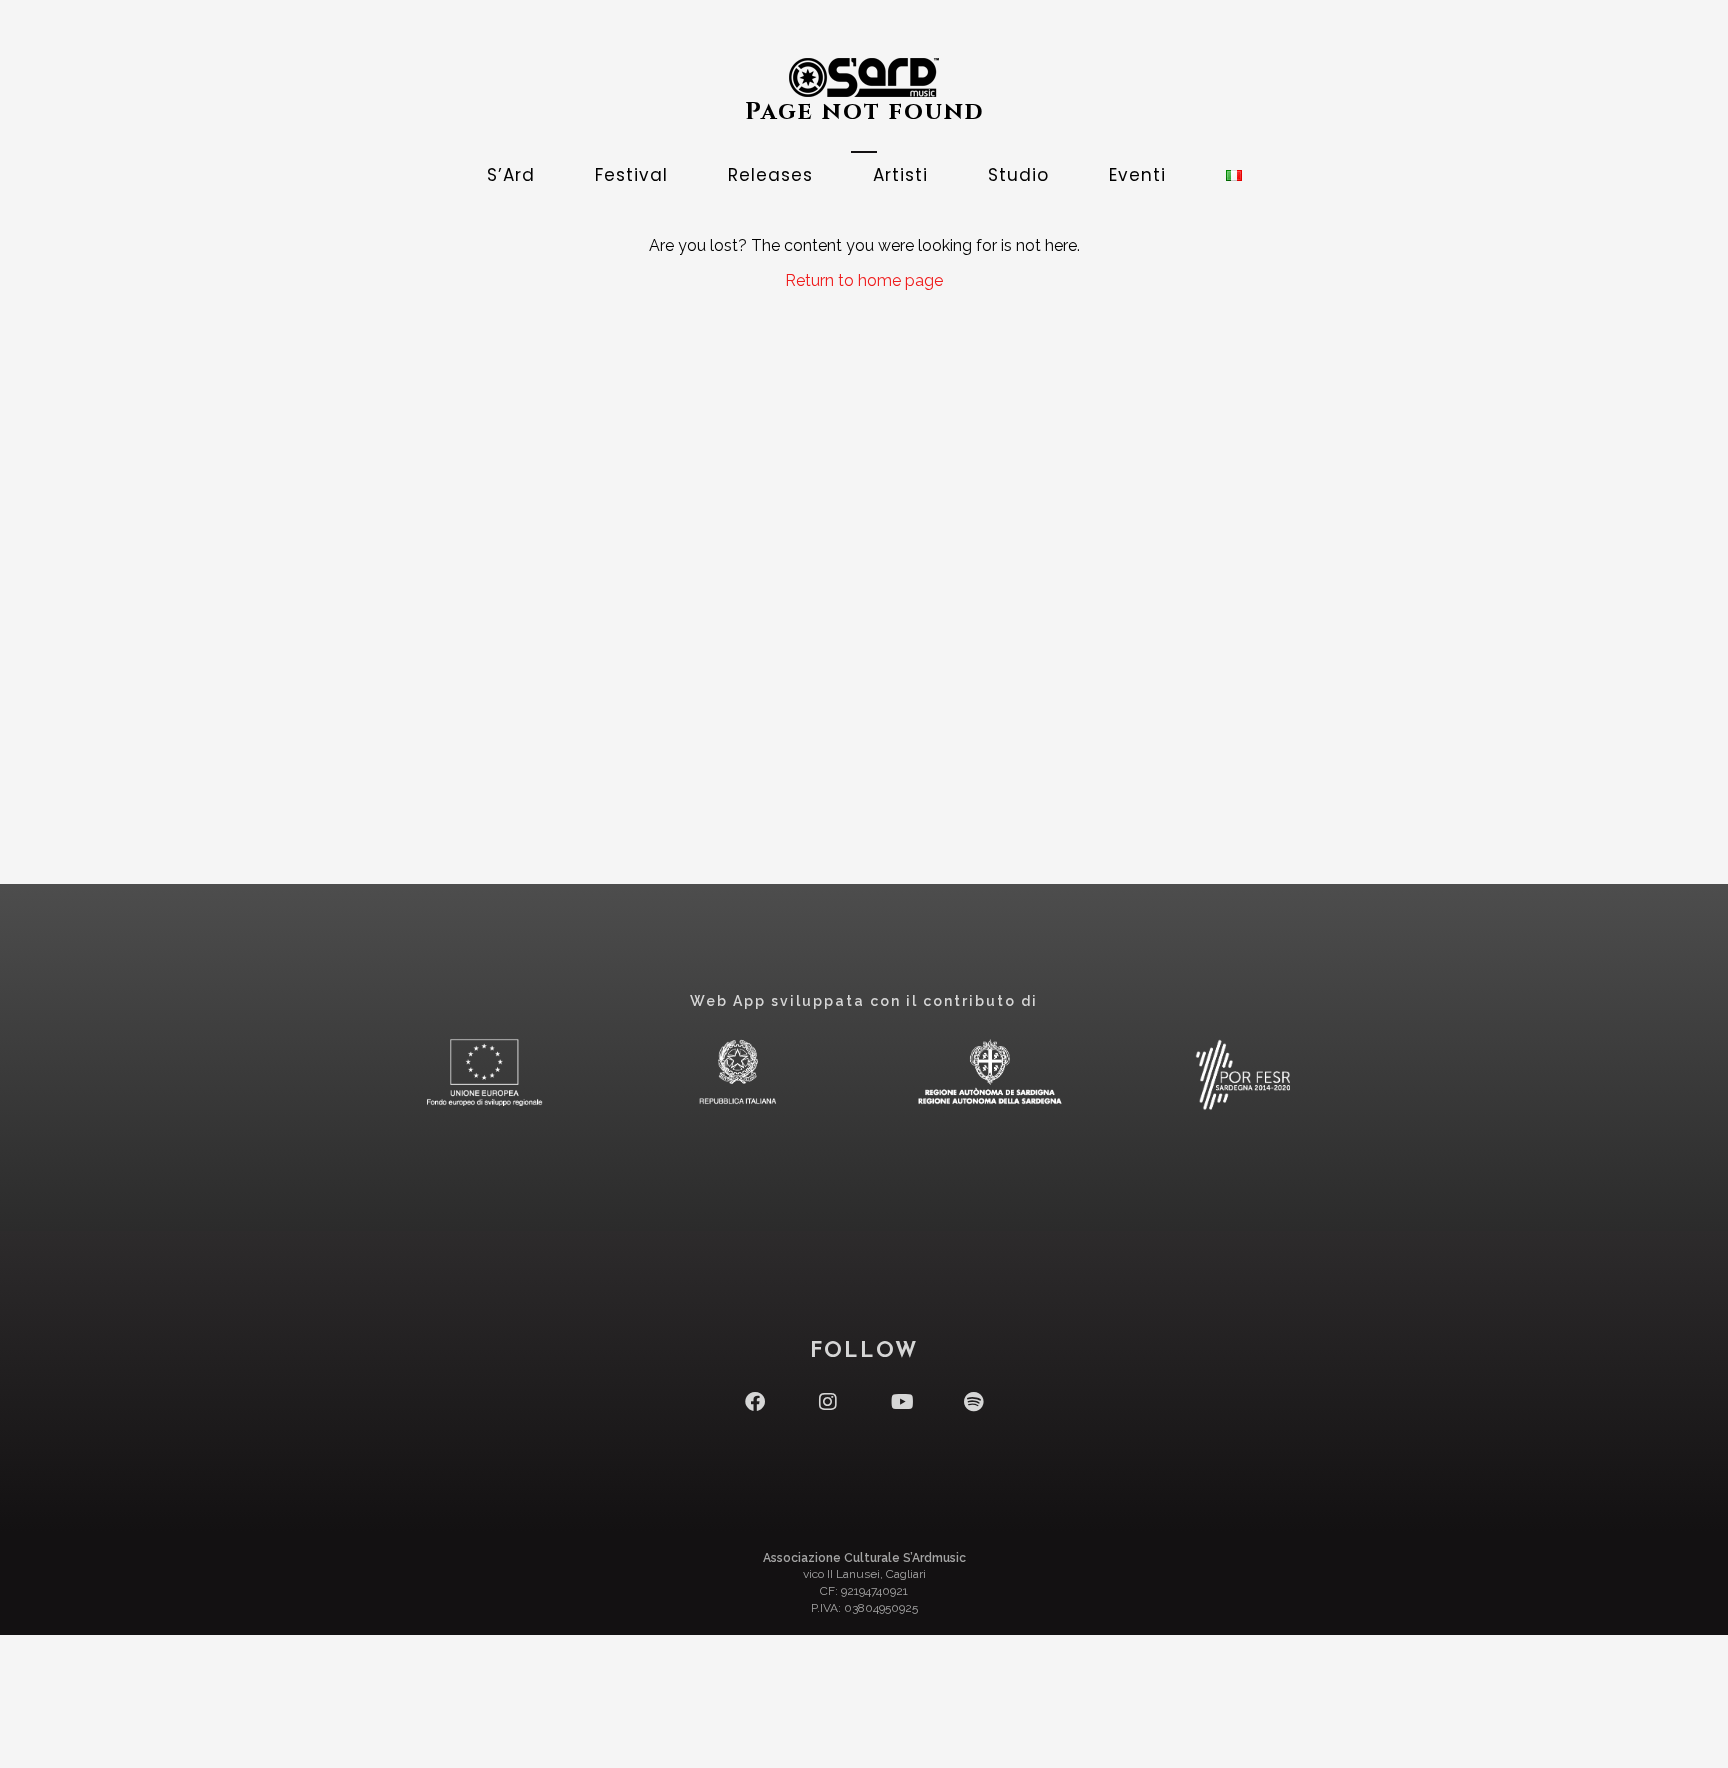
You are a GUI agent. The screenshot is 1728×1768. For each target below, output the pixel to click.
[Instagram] (828, 1402)
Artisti (900, 175)
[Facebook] (755, 1402)
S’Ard (511, 175)
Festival (631, 175)
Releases (770, 175)
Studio (1018, 175)
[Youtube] (901, 1402)
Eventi (1137, 175)
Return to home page (864, 280)
